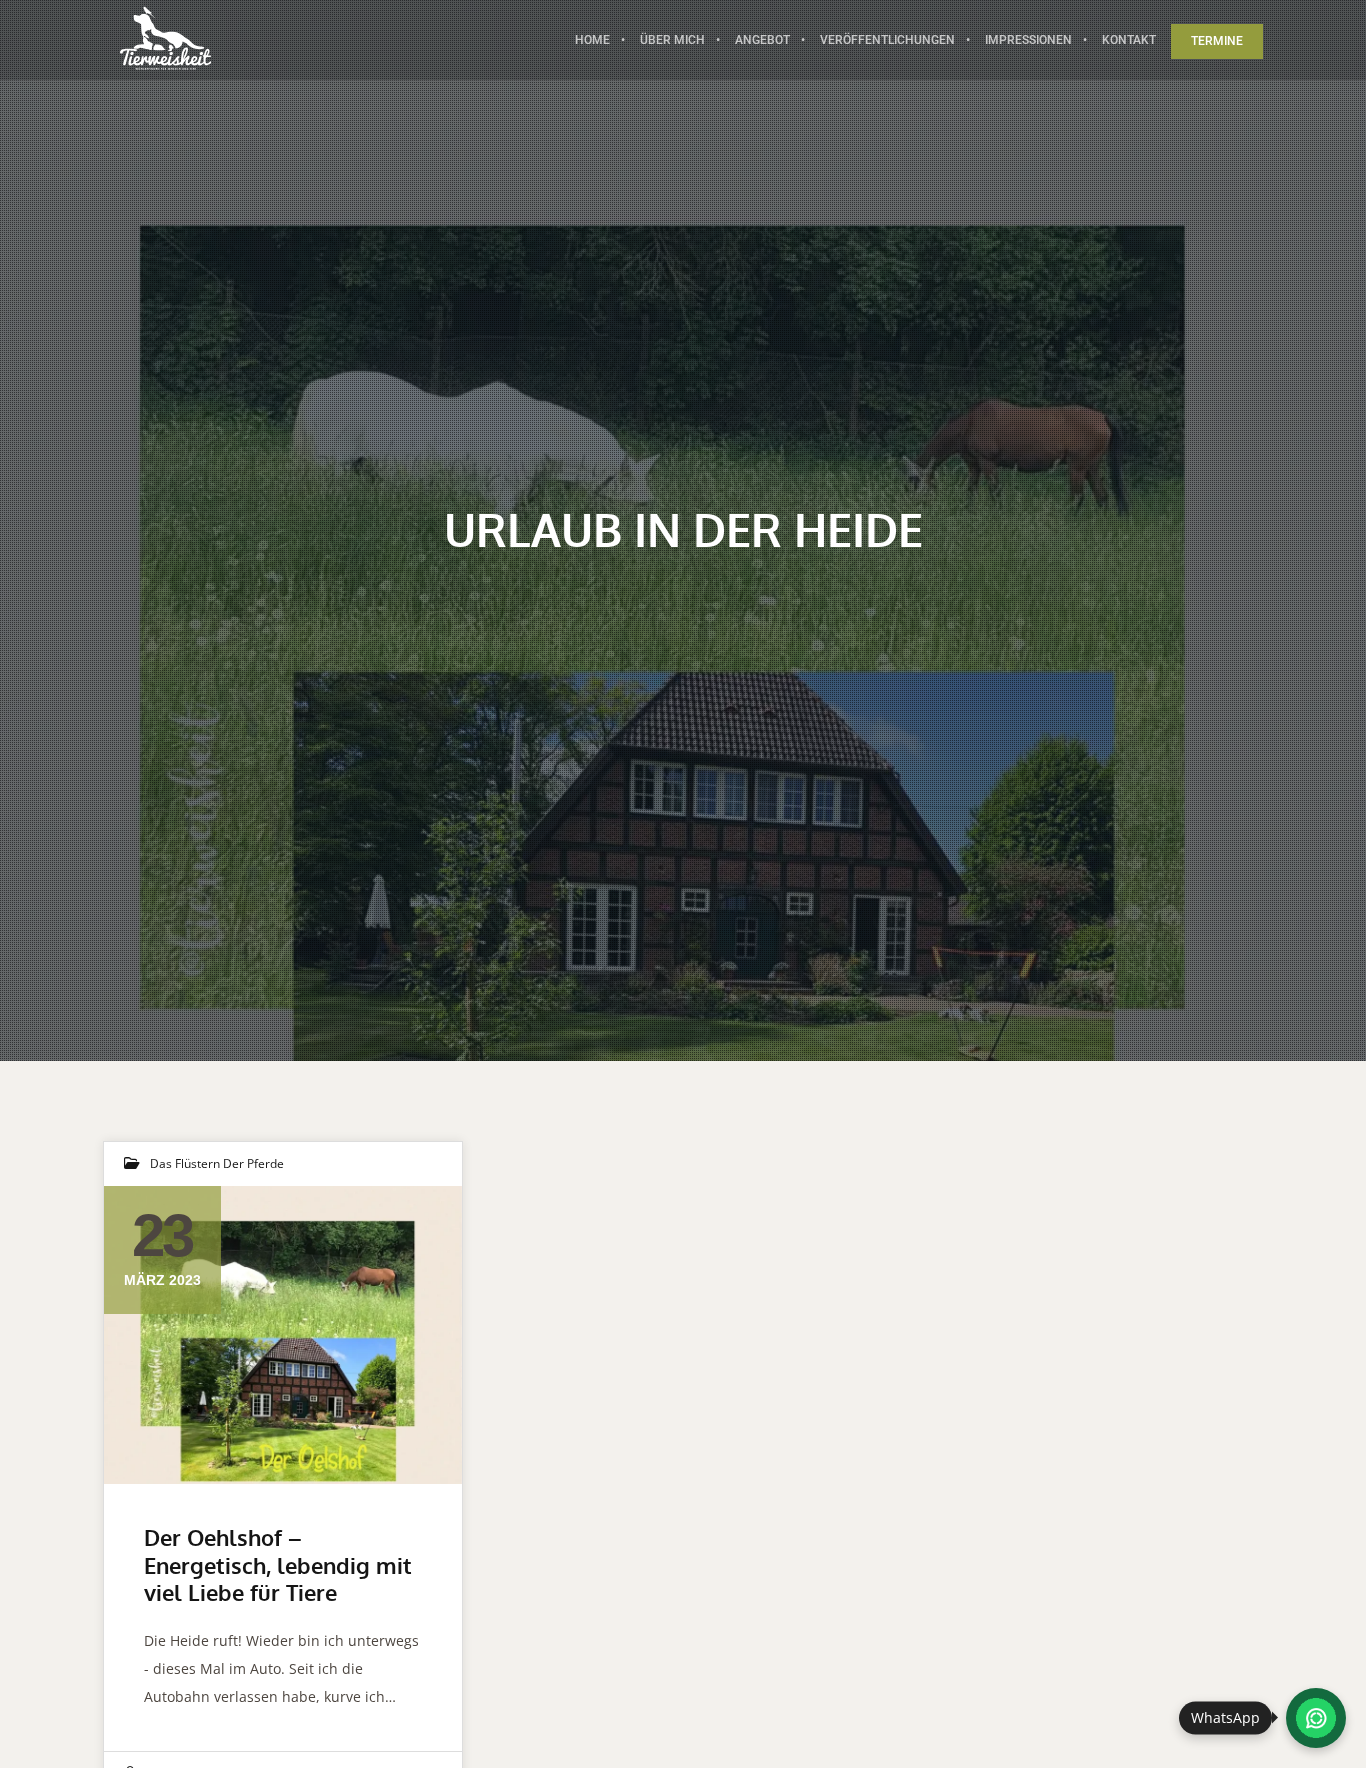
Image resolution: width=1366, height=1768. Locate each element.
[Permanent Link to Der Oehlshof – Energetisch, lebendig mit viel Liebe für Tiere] (283, 1335)
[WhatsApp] (1316, 1718)
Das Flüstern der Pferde (217, 1163)
